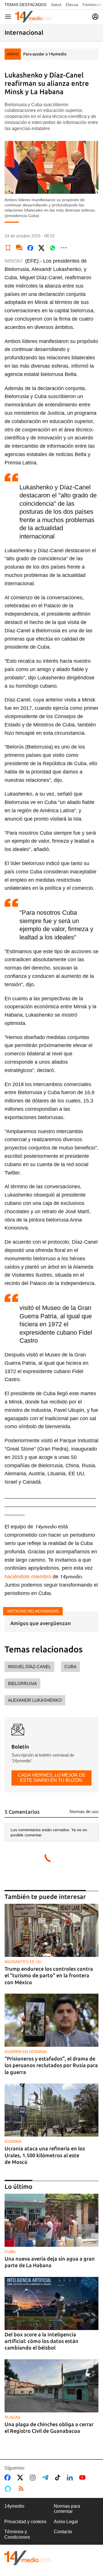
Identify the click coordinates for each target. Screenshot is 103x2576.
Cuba (70, 1667)
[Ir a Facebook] (9, 2478)
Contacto (63, 2532)
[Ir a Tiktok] (59, 2478)
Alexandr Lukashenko (35, 1700)
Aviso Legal (66, 2522)
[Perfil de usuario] (95, 17)
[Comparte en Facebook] (30, 248)
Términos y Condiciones (17, 2534)
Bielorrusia (22, 1684)
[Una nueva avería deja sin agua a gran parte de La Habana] (51, 2220)
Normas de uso (84, 1812)
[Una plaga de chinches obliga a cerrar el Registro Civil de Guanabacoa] (51, 2386)
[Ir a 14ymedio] (33, 17)
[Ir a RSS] (22, 2489)
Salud (56, 5)
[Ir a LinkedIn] (71, 2478)
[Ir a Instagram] (34, 2478)
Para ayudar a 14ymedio (45, 54)
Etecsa (72, 5)
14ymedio (14, 2506)
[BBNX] (27, 2558)
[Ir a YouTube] (84, 2478)
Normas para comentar (67, 2509)
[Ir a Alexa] (9, 2489)
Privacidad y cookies (25, 2522)
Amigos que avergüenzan (41, 1623)
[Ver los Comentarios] (19, 248)
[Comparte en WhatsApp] (53, 248)
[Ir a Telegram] (46, 2478)
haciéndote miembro (28, 1577)
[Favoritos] (8, 248)
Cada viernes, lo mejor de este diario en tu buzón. (52, 1778)
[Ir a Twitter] (21, 2478)
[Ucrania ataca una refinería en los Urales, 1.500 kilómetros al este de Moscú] (51, 2110)
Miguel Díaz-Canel (29, 1667)
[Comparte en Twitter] (41, 248)
